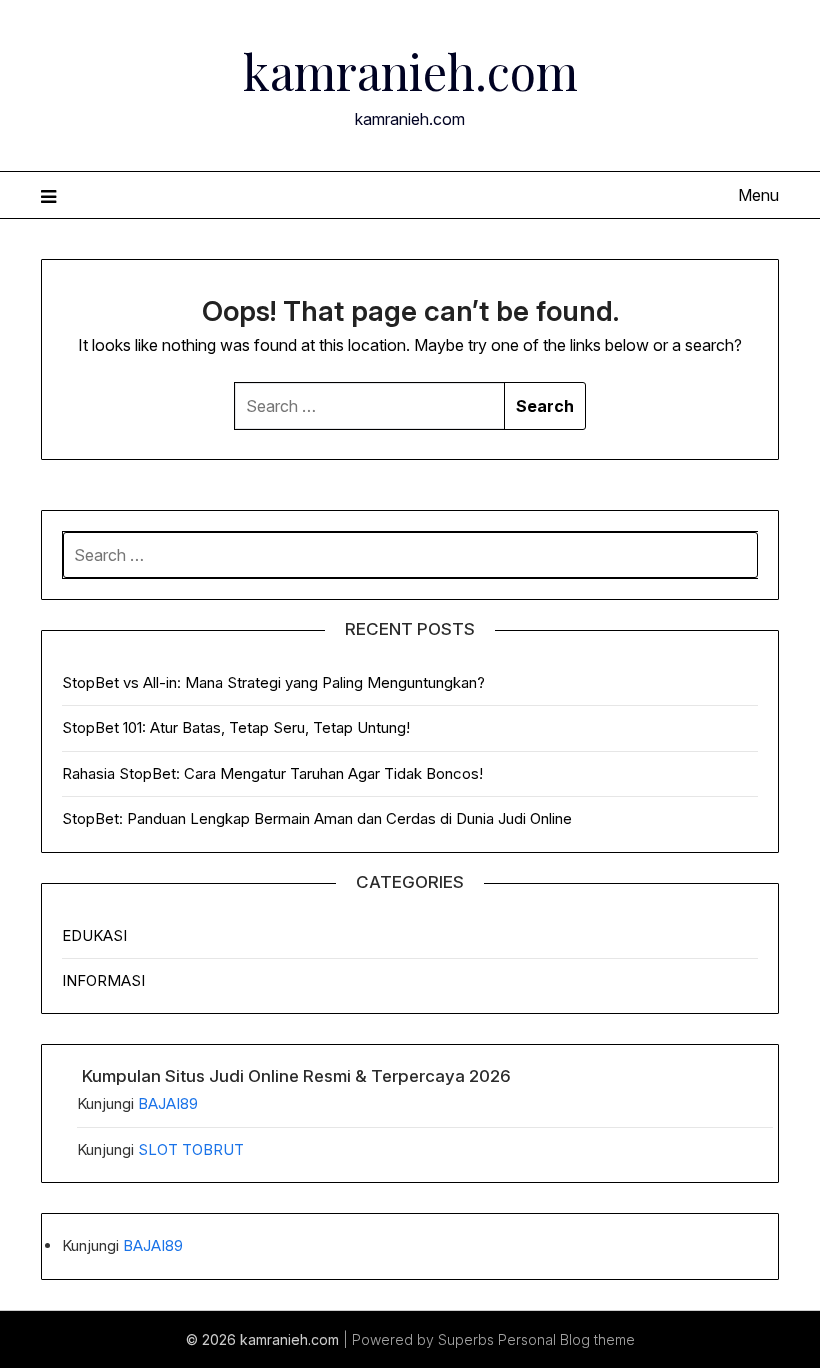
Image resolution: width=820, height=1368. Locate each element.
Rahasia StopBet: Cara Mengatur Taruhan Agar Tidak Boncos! (272, 773)
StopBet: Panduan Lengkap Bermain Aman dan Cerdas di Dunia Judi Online (317, 818)
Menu (758, 195)
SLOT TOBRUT (191, 1149)
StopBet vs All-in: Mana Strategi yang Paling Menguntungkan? (273, 682)
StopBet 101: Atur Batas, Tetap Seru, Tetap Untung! (236, 727)
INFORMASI (103, 980)
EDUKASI (94, 935)
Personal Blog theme (566, 1339)
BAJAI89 (168, 1103)
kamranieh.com (410, 71)
